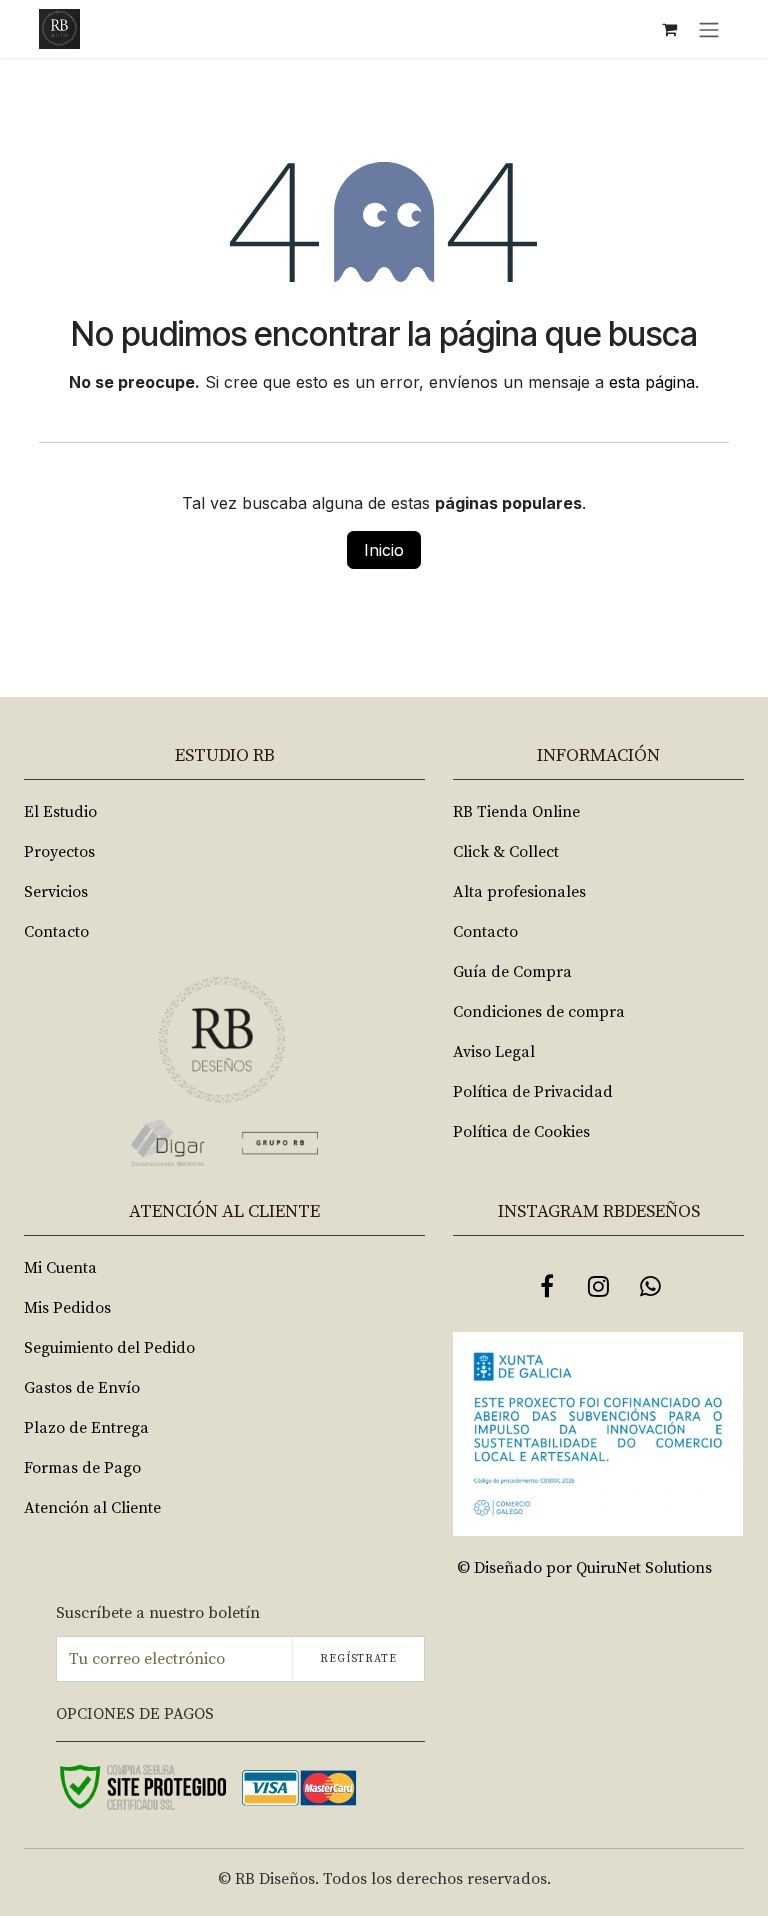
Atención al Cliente (92, 1508)
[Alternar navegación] (709, 29)
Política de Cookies (521, 1132)
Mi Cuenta (60, 1268)
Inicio (384, 550)
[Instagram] (599, 1286)
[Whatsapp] (651, 1286)
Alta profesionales (519, 892)
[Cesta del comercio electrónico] (669, 29)
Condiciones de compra (539, 1012)
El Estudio (60, 812)
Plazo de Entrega (86, 1428)
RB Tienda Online (516, 812)
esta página (652, 382)
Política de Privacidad (533, 1092)
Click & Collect (506, 852)
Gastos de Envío (82, 1388)
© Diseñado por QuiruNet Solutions (584, 1568)
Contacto (56, 932)
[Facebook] (547, 1286)
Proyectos (59, 852)
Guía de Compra (512, 972)
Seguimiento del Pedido (109, 1348)
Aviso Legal (494, 1052)
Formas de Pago (82, 1468)
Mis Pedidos (67, 1308)
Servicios (56, 892)
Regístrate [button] (358, 1659)
